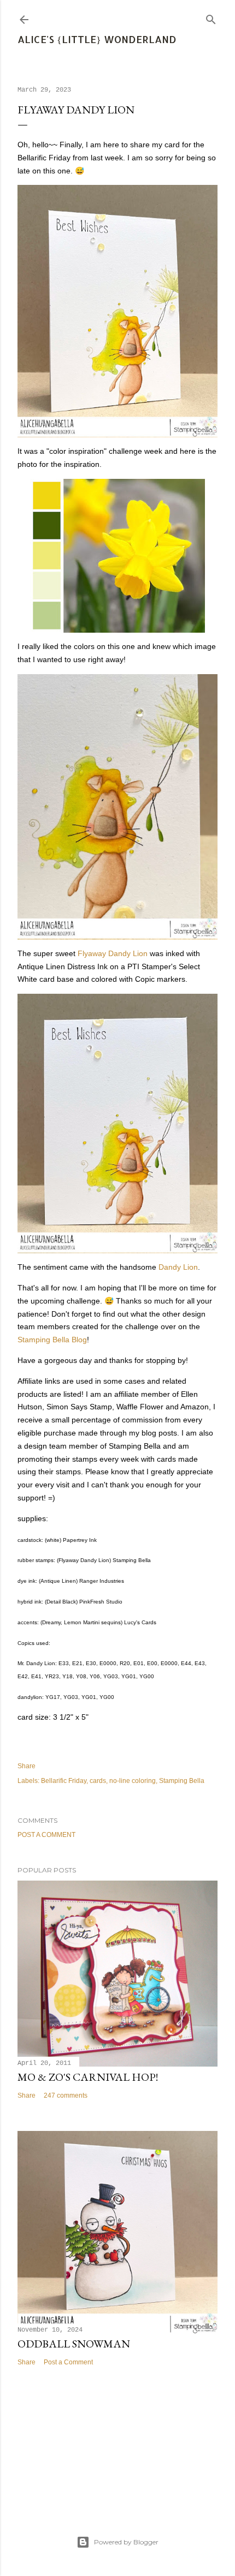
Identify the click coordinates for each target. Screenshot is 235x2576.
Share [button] (27, 1766)
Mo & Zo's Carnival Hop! (88, 2077)
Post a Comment (46, 1835)
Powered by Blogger (126, 2542)
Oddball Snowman (74, 2344)
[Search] (211, 17)
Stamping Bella (182, 1781)
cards (98, 1781)
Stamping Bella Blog (52, 1340)
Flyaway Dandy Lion (113, 953)
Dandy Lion (178, 1267)
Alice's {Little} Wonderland (97, 39)
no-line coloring (133, 1781)
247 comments (66, 2095)
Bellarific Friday (64, 1781)
